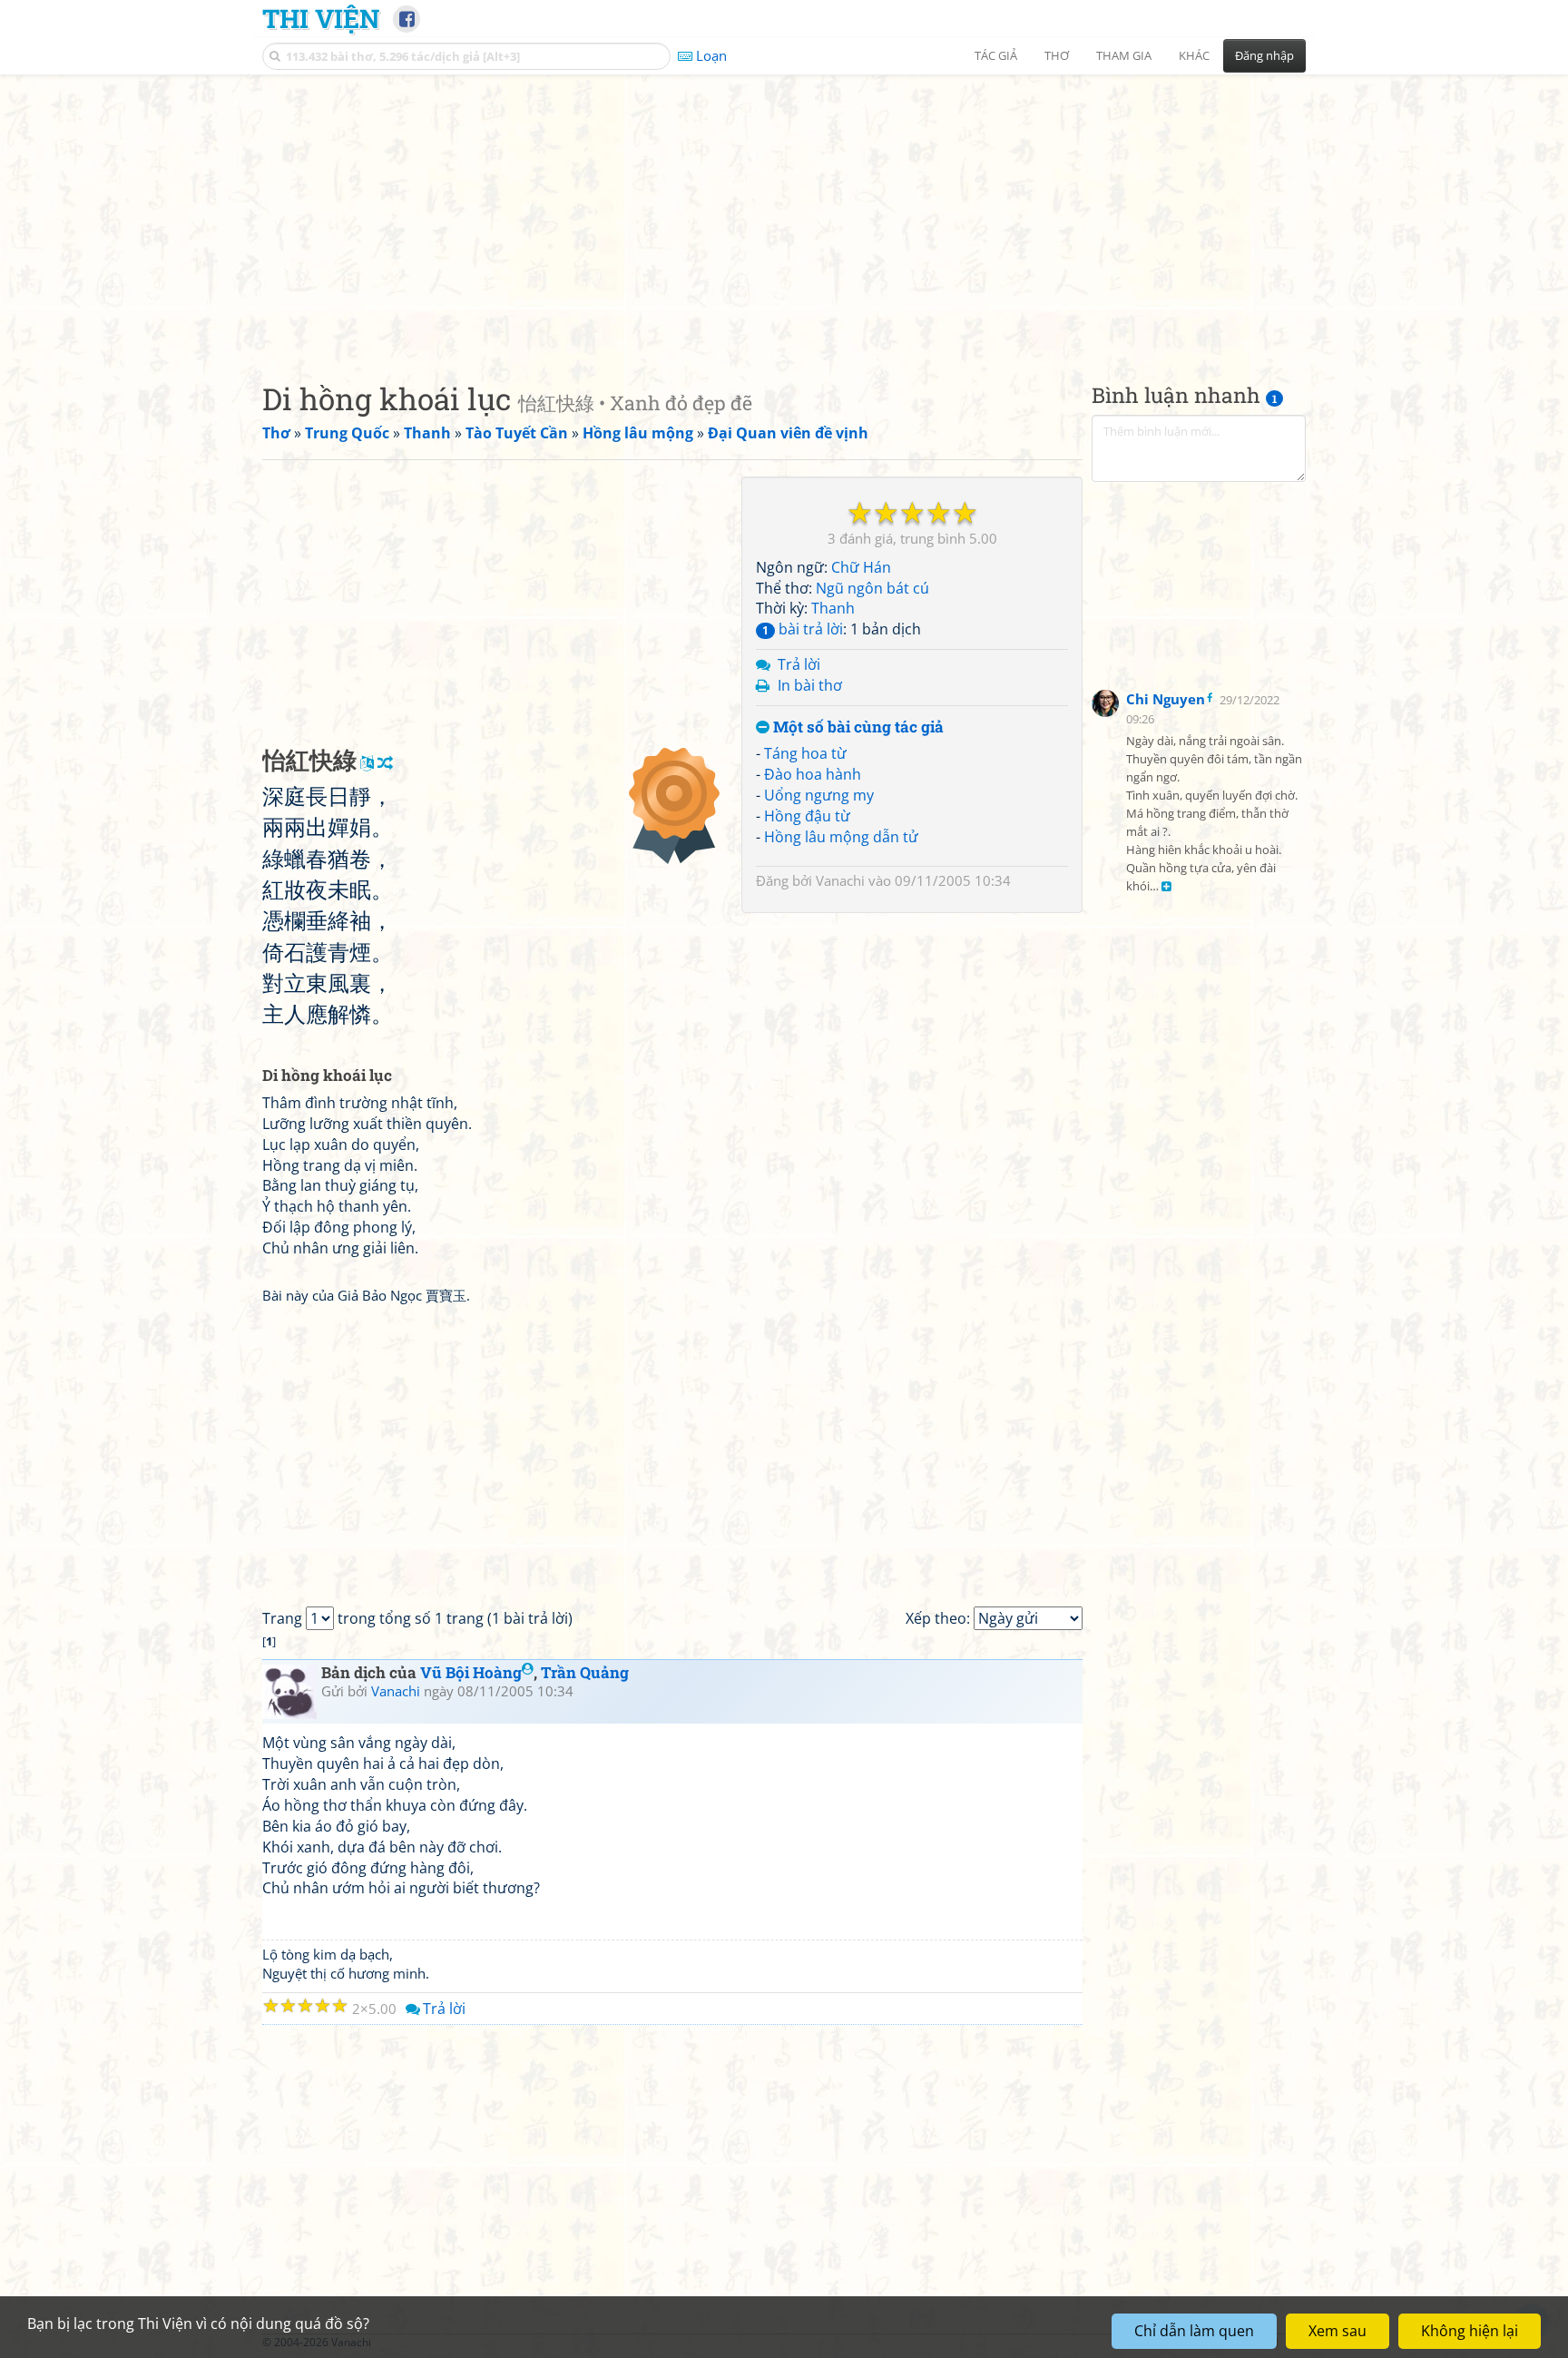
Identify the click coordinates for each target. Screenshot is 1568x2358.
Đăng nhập (1264, 55)
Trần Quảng (585, 1672)
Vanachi (840, 880)
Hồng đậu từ (807, 816)
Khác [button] (1194, 55)
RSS (1296, 2342)
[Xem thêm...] (1166, 887)
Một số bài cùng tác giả (857, 727)
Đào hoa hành (813, 774)
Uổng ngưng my (819, 795)
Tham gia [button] (1124, 55)
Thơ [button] (1057, 55)
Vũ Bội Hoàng (471, 1672)
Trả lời (799, 664)
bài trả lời (803, 629)
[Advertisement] (784, 213)
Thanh (833, 608)
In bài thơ (810, 685)
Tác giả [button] (996, 55)
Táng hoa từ (805, 753)
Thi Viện (321, 18)
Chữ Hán (861, 567)
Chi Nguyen (1166, 699)
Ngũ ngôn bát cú (872, 588)
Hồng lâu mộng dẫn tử (841, 837)
